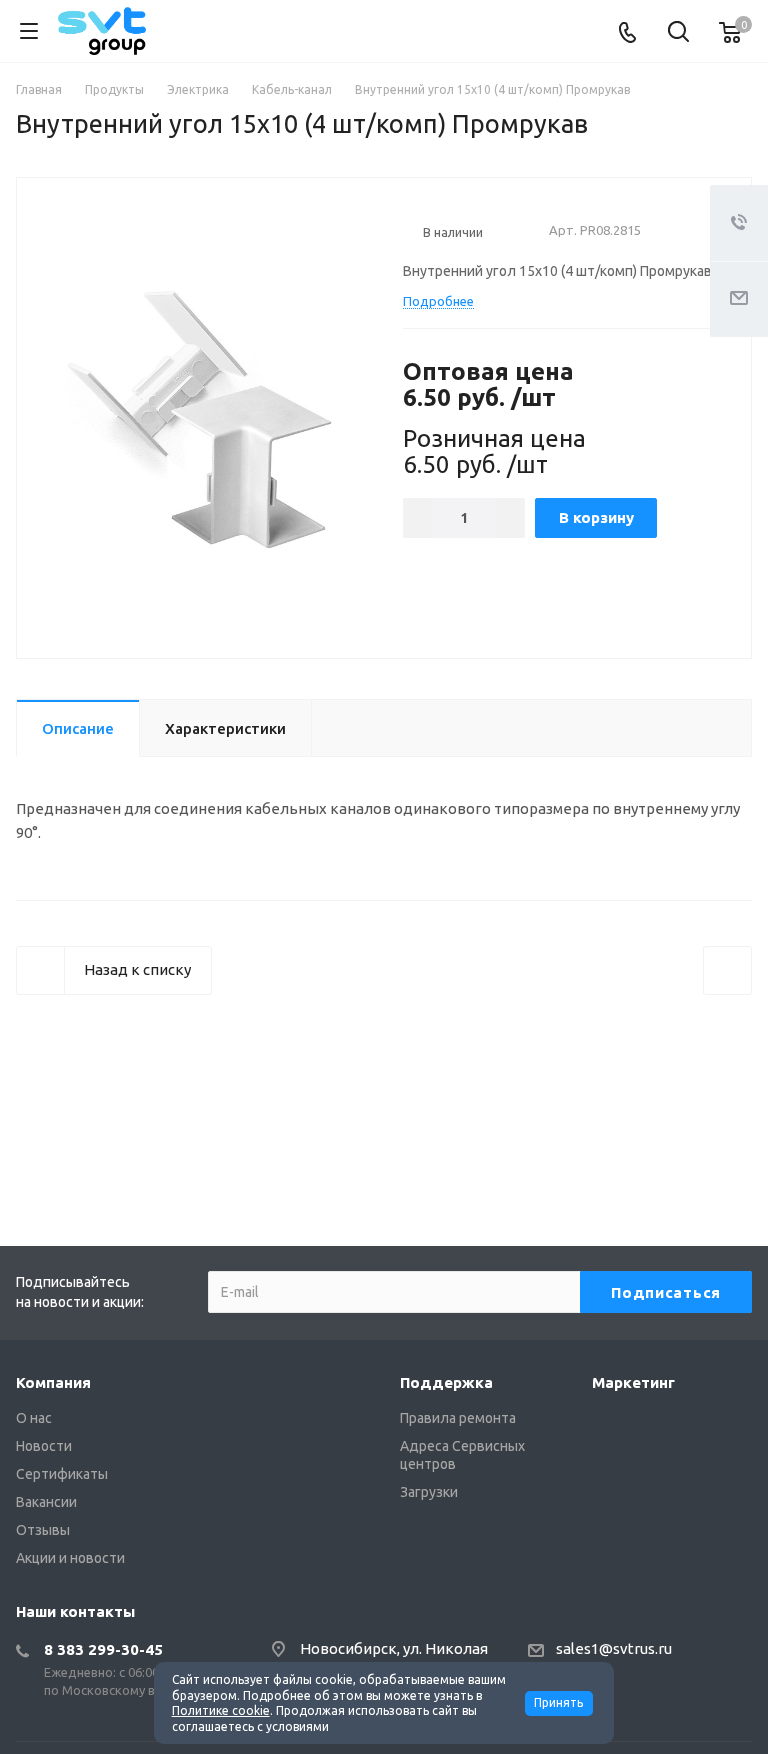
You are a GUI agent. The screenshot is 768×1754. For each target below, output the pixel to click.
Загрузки (429, 1492)
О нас (34, 1418)
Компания (53, 1382)
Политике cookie (221, 1710)
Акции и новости (70, 1558)
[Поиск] (678, 33)
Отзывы (43, 1530)
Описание (78, 728)
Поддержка (446, 1382)
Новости (44, 1446)
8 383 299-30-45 (103, 1649)
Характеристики (225, 728)
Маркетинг (633, 1382)
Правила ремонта (458, 1418)
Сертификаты (62, 1474)
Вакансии (46, 1502)
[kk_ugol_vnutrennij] (202, 416)
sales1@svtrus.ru (614, 1648)
